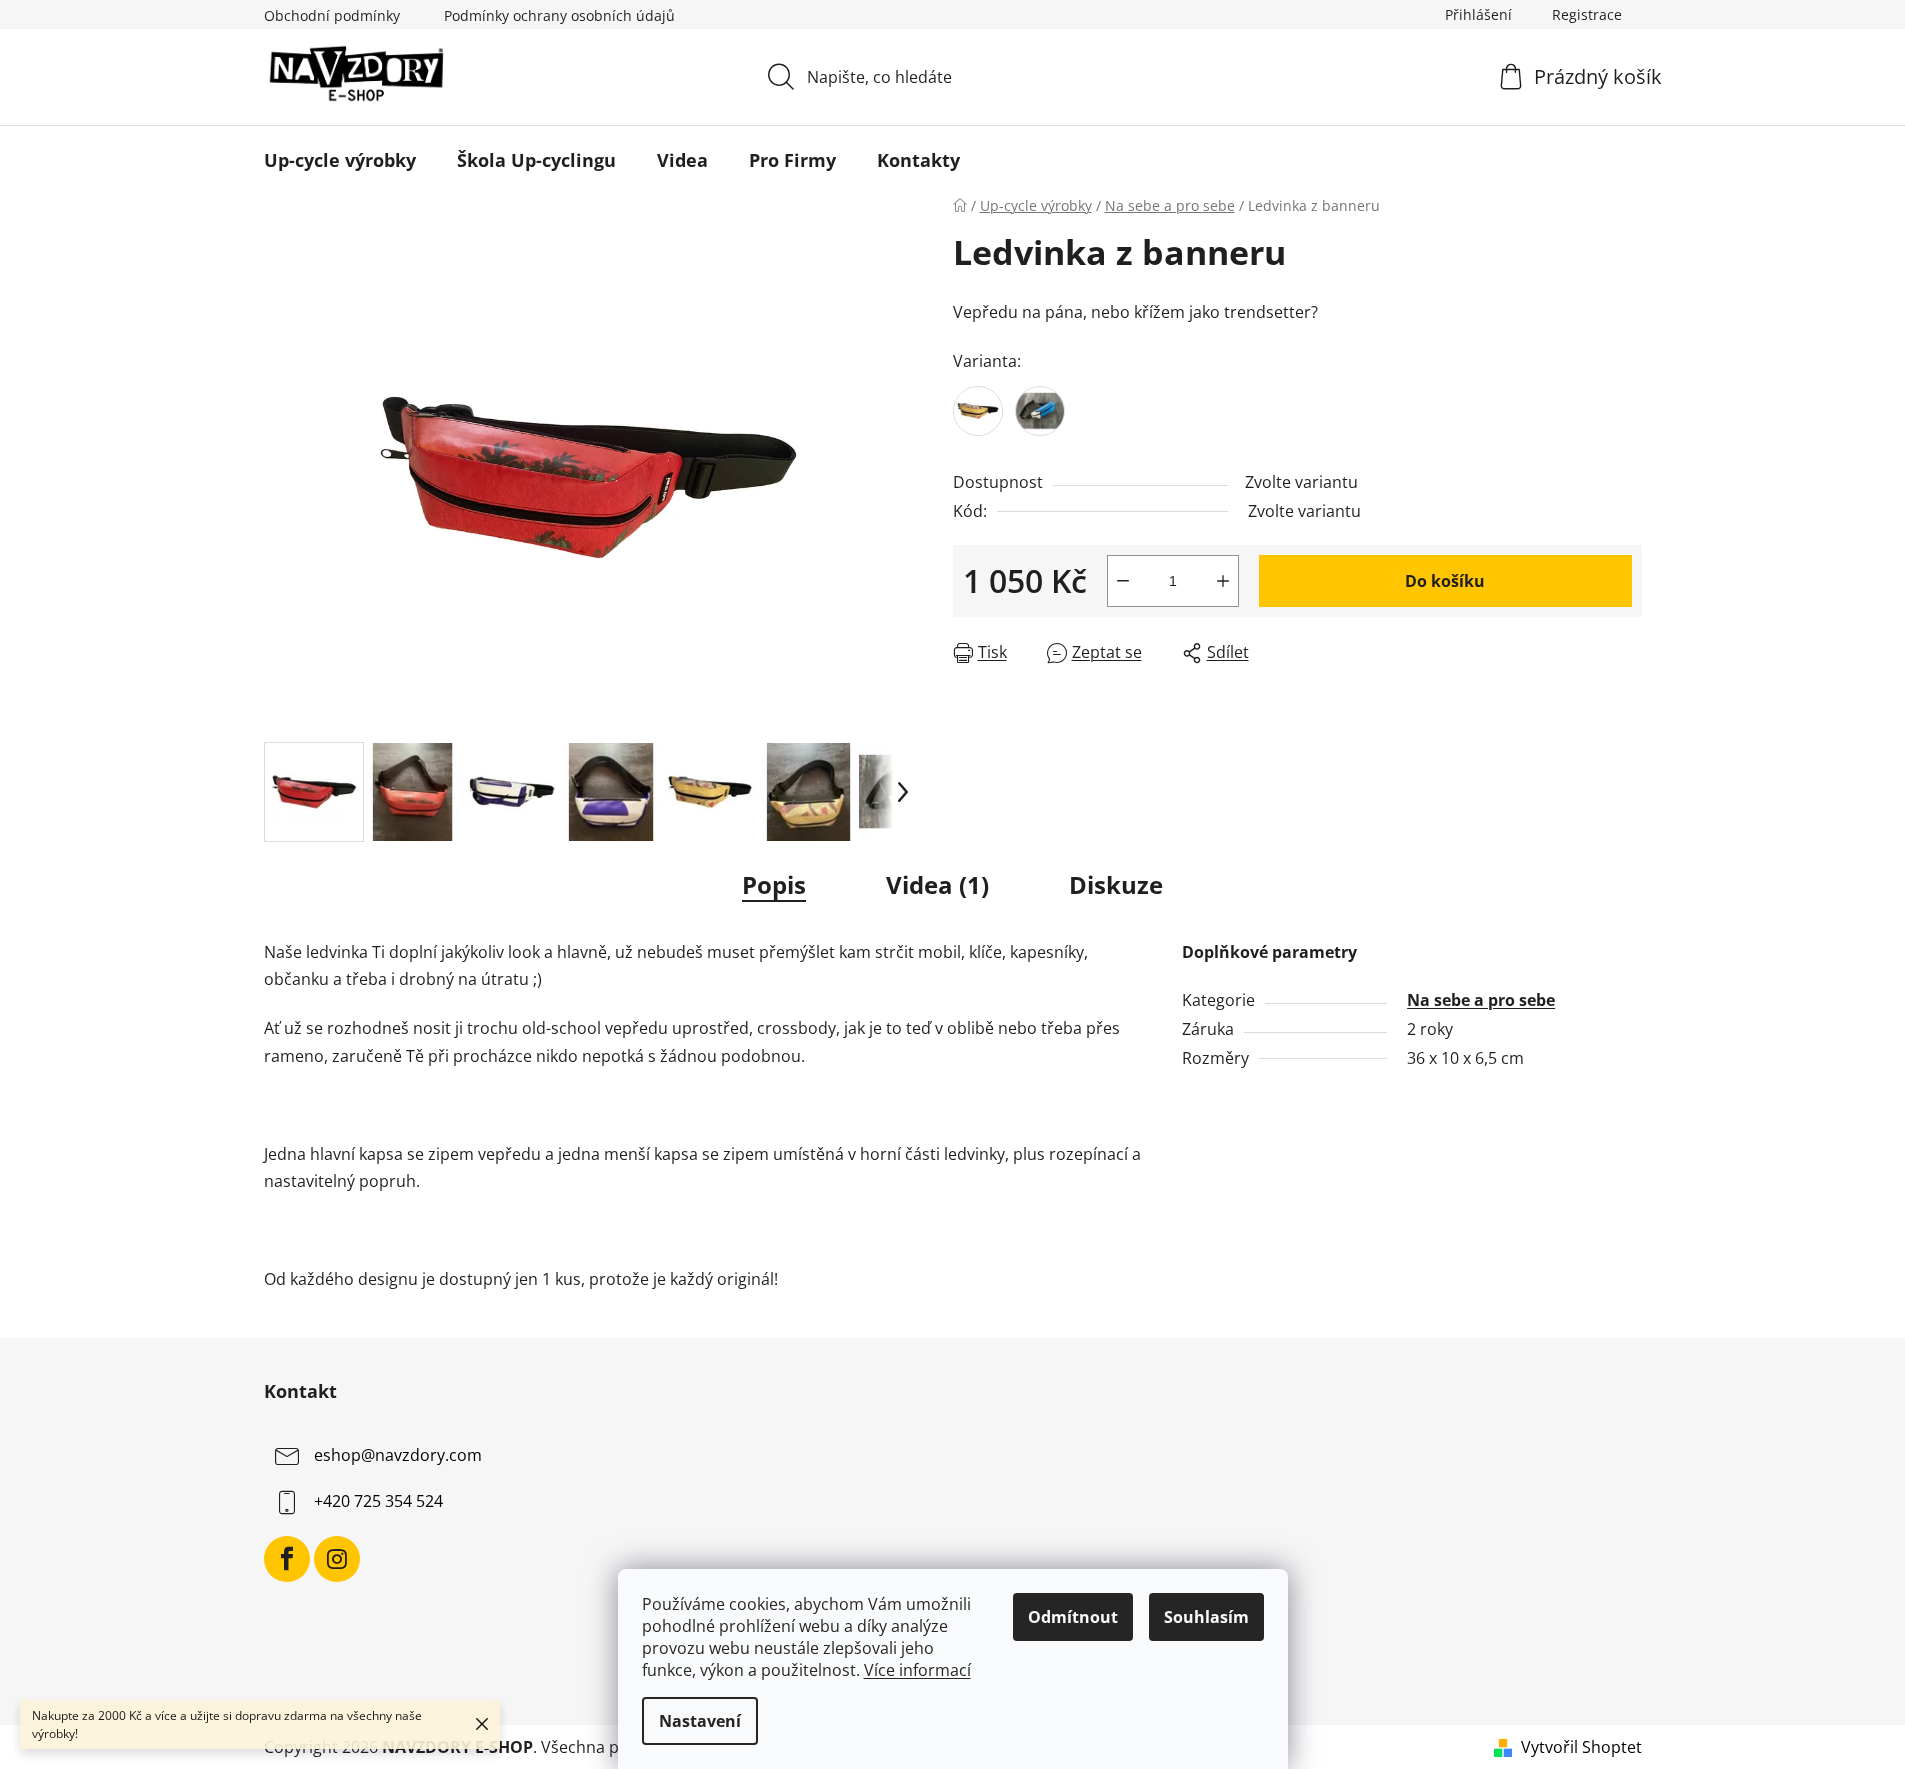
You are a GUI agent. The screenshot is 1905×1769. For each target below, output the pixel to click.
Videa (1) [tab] (937, 884)
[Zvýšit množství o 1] (1223, 581)
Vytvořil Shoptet (1581, 1747)
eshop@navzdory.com (398, 1456)
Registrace (1587, 14)
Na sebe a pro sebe (1481, 1000)
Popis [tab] (774, 884)
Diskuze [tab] (1116, 884)
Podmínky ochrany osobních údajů (559, 15)
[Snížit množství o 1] (1123, 581)
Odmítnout (1073, 1617)
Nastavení (700, 1721)
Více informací (917, 1670)
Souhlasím (1206, 1617)
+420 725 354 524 (378, 1502)
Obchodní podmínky (332, 15)
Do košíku (1445, 581)
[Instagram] (337, 1559)
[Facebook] (287, 1559)
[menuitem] (340, 160)
